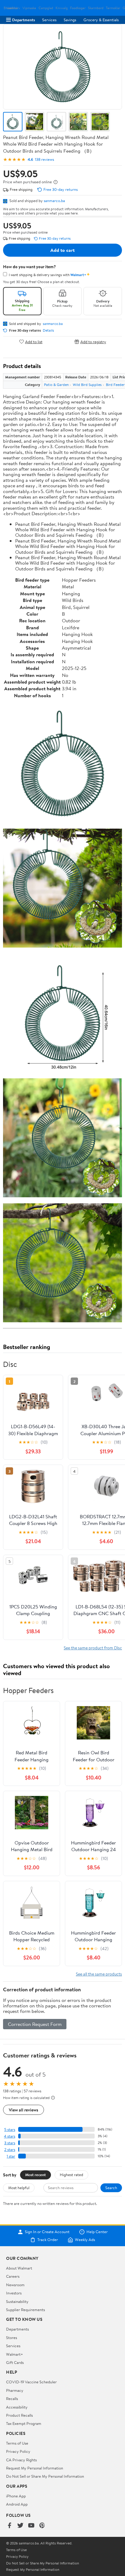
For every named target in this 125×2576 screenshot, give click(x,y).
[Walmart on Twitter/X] (20, 2526)
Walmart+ (15, 2354)
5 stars (10, 2130)
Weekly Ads (85, 2240)
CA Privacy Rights (21, 2460)
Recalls (12, 2399)
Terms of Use (17, 2443)
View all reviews (24, 2110)
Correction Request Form (35, 2024)
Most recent (35, 2175)
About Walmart (19, 2268)
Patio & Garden (56, 385)
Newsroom (15, 2285)
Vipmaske (29, 8)
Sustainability (17, 2301)
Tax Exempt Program (24, 2423)
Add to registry (93, 341)
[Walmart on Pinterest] (42, 2526)
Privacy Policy (18, 2451)
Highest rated (71, 2175)
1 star (11, 2156)
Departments (24, 20)
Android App (17, 2504)
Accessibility (17, 2407)
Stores (12, 2338)
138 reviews (44, 159)
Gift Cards (15, 2362)
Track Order (48, 2240)
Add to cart (62, 250)
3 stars (10, 2143)
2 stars (10, 2150)
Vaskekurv (13, 8)
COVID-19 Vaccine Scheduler (31, 2382)
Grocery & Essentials (101, 20)
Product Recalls (19, 2415)
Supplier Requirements (25, 2310)
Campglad (46, 8)
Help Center (97, 2232)
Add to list (34, 341)
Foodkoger (78, 8)
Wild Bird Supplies (87, 385)
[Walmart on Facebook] (9, 2526)
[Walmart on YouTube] (31, 2526)
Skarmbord (96, 8)
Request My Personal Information (35, 2468)
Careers (13, 2276)
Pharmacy (15, 2390)
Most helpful (19, 2188)
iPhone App (16, 2496)
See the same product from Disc (93, 1648)
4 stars (10, 2136)
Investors (14, 2293)
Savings (70, 20)
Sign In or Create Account (47, 2232)
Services (49, 20)
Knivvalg (62, 8)
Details (48, 330)
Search (111, 2188)
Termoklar (113, 8)
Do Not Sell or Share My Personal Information (45, 2476)
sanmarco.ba (54, 201)
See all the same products (99, 1974)
